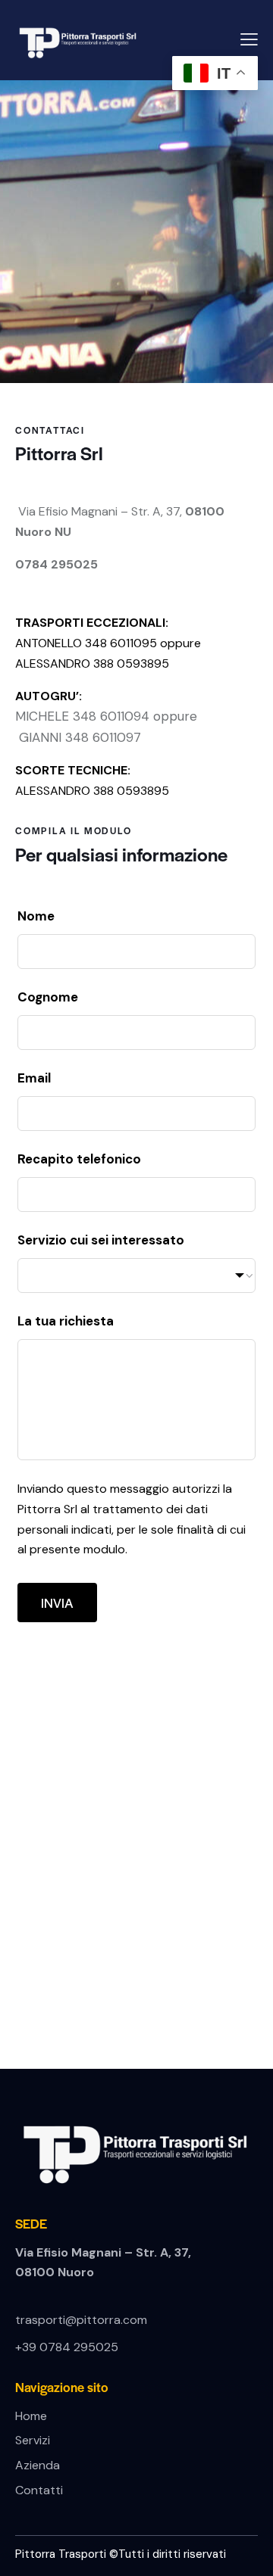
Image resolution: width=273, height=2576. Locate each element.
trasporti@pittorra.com (81, 2320)
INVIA (57, 1603)
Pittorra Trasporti (62, 2554)
